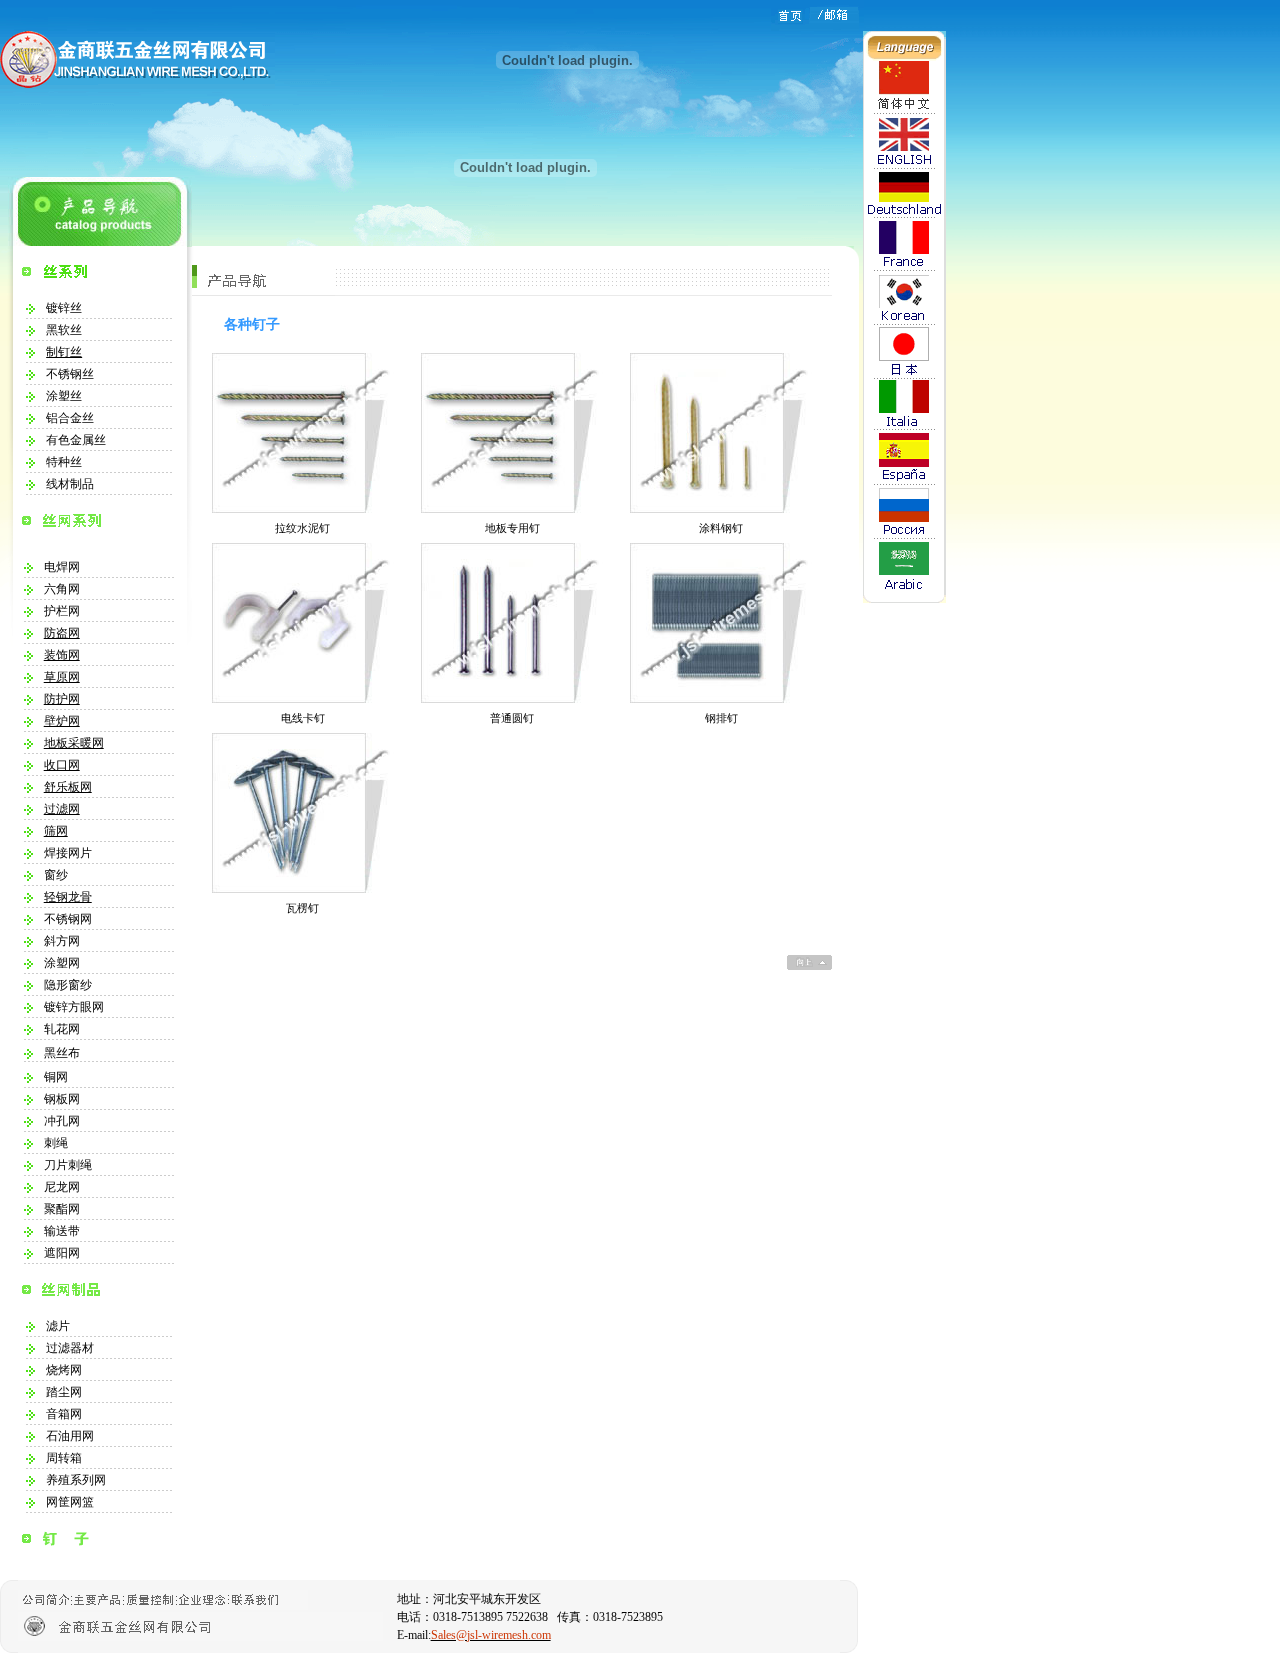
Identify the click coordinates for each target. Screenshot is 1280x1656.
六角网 (62, 589)
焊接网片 (68, 853)
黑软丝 (64, 330)
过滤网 (62, 809)
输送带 (62, 1231)
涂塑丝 (64, 396)
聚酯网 (62, 1209)
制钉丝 (64, 352)
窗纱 (56, 875)
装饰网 (62, 655)
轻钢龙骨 (68, 897)
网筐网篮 (70, 1502)
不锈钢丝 (70, 374)
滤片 (58, 1326)
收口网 (62, 765)
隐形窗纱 (68, 985)
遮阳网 (62, 1253)
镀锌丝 (64, 308)
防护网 (62, 699)
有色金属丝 (76, 440)
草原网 (62, 677)
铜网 (56, 1077)
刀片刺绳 (68, 1165)
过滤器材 (70, 1348)
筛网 (56, 831)
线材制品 (70, 484)
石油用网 (70, 1436)
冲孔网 (62, 1121)
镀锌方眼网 (74, 1007)
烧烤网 (64, 1370)
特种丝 (64, 462)
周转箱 (64, 1458)
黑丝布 (62, 1053)
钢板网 (62, 1099)
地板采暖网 (74, 743)
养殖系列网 (76, 1480)
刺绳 (56, 1143)
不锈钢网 (68, 919)
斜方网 (62, 941)
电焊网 (62, 567)
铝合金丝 (70, 418)
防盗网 (62, 633)
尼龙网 (62, 1187)
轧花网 (62, 1029)
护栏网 (62, 611)
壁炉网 (62, 721)
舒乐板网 (68, 787)
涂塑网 (62, 963)
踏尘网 (64, 1392)
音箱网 (64, 1414)
